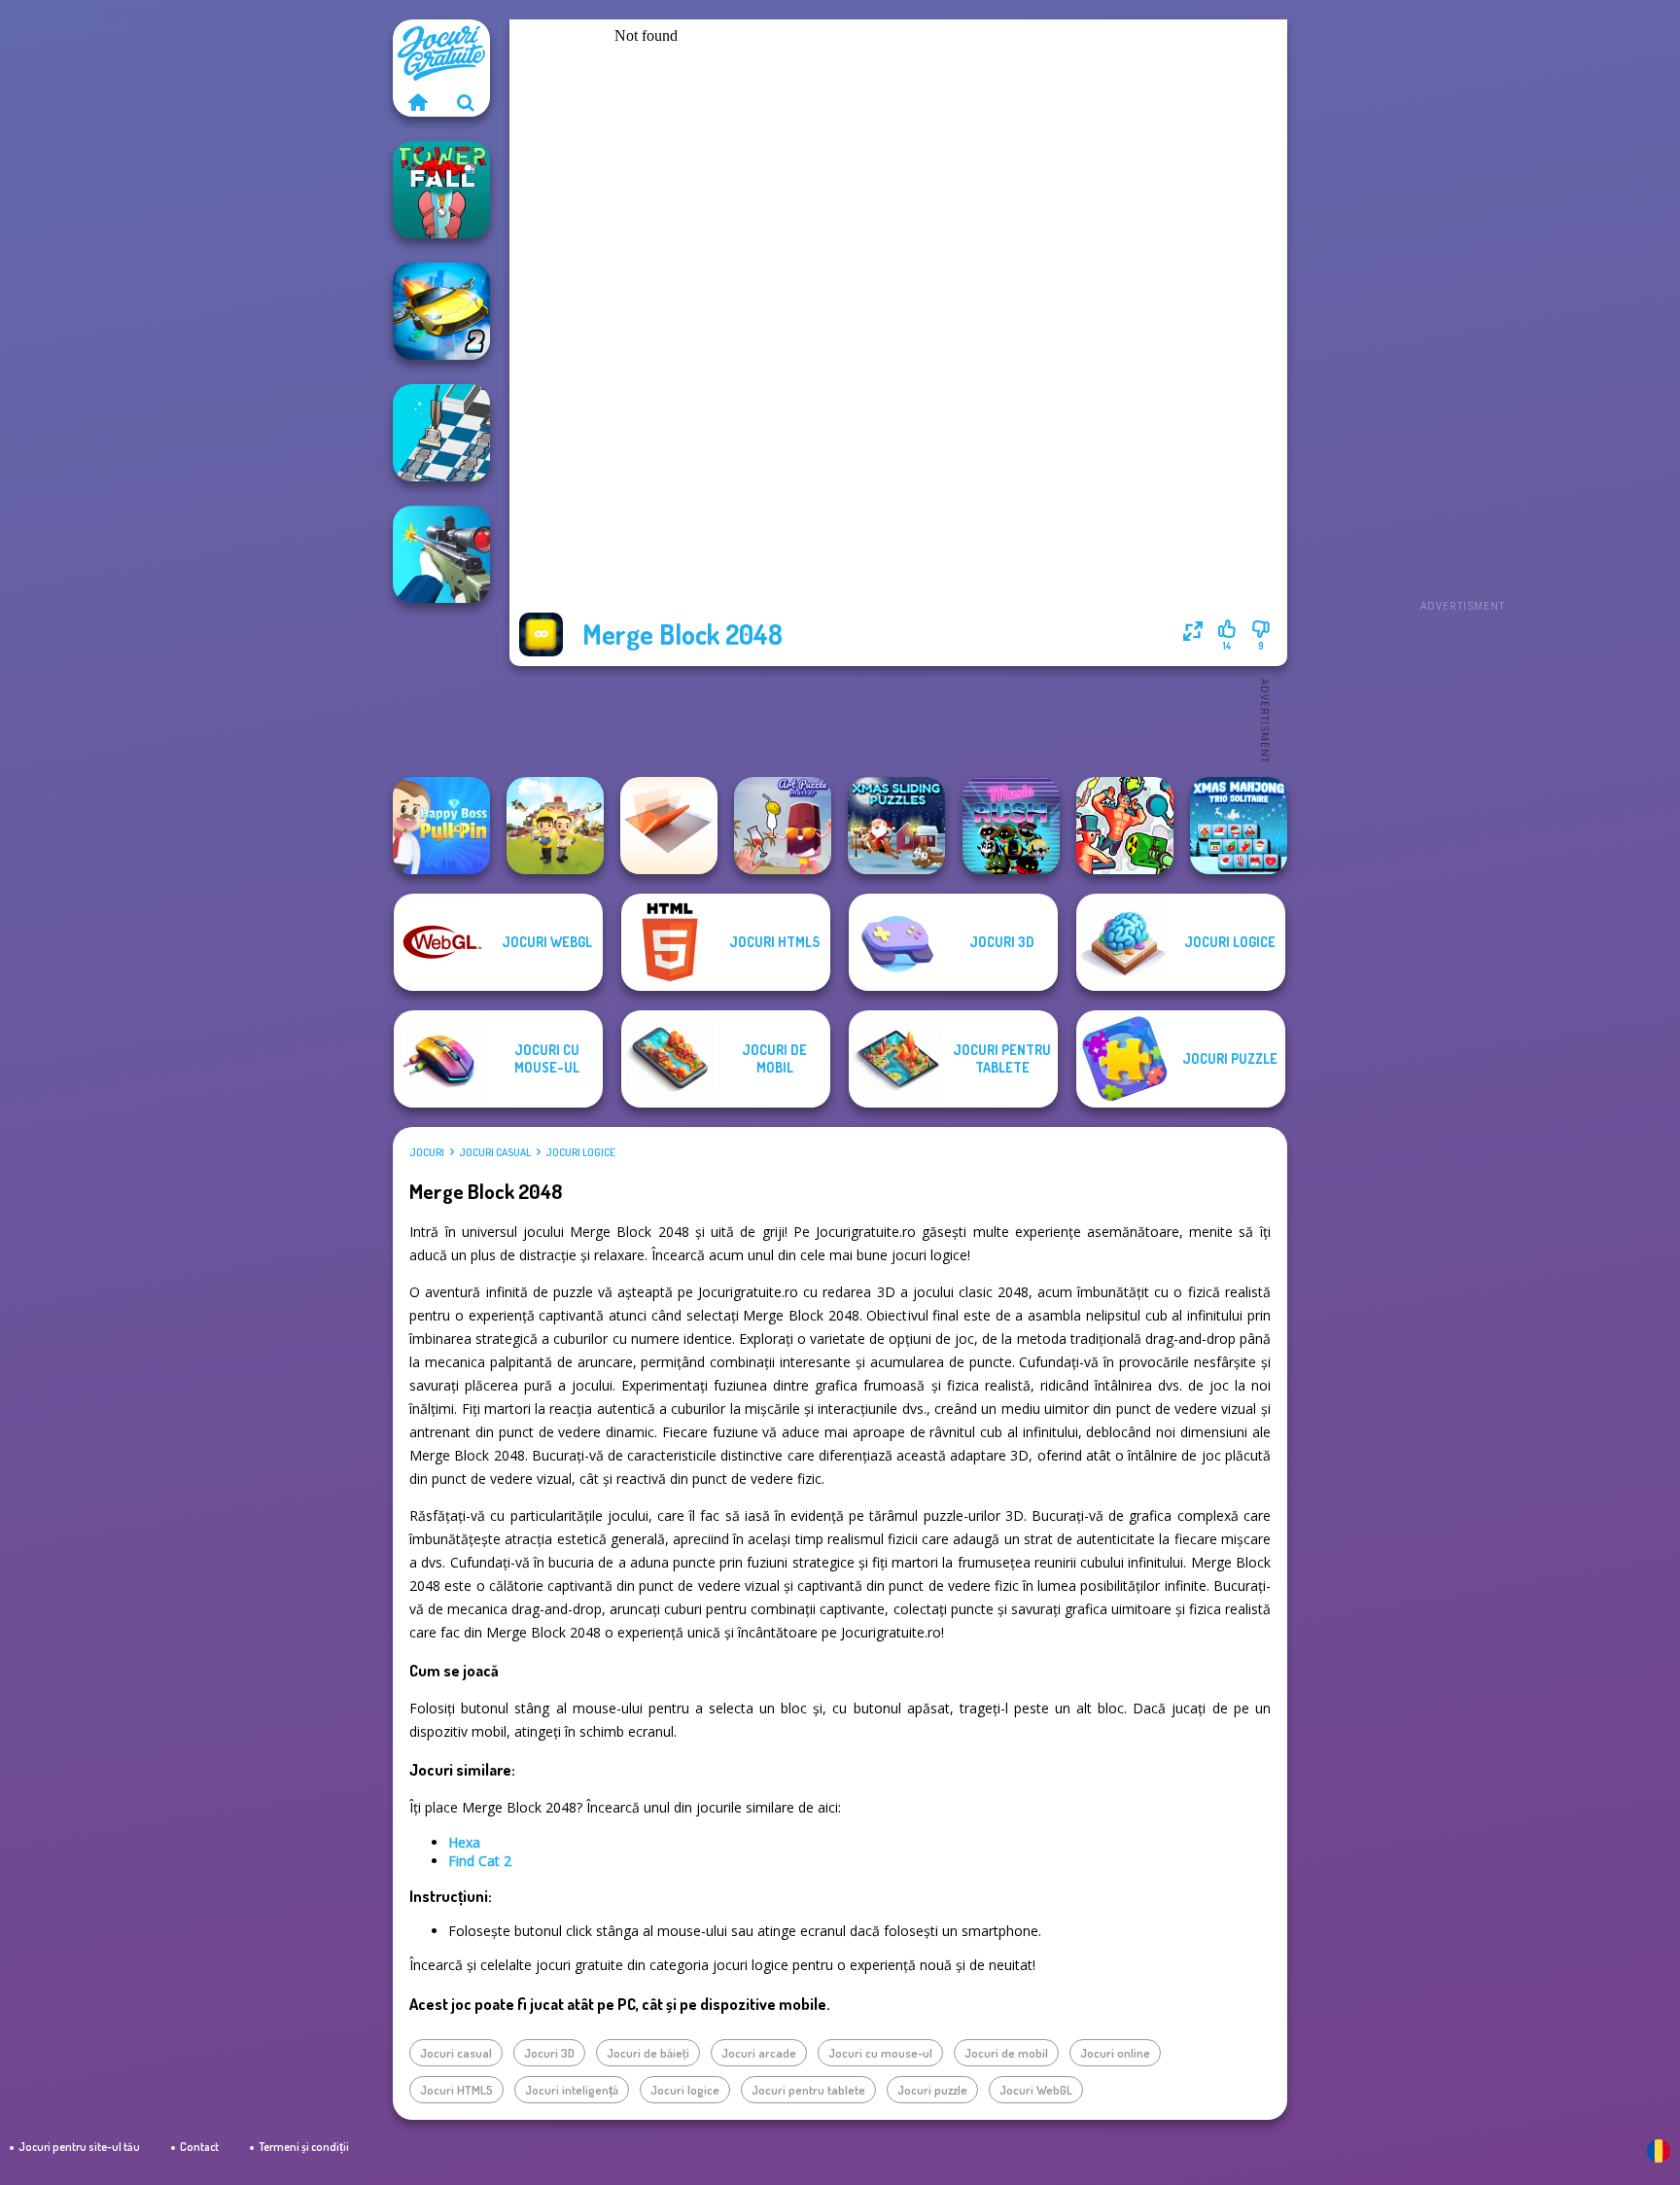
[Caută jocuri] (466, 102)
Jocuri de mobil (1006, 2053)
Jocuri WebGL (1036, 2090)
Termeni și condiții (304, 2147)
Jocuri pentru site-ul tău (79, 2147)
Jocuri (427, 1152)
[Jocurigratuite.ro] (417, 102)
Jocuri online (1115, 2053)
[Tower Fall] (441, 190)
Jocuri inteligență (572, 2090)
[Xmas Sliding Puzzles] (896, 826)
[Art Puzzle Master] (783, 826)
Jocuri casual (495, 1152)
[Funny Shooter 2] (1125, 826)
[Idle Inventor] (555, 826)
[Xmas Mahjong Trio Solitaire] (1239, 826)
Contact (199, 2147)
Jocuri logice (580, 1152)
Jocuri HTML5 (456, 2090)
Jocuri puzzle (932, 2090)
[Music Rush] (1011, 826)
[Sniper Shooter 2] (441, 554)
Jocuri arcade (759, 2053)
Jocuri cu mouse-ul (880, 2053)
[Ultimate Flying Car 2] (441, 311)
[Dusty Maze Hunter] (441, 433)
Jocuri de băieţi (648, 2053)
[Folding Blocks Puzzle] (669, 826)
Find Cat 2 (480, 1861)
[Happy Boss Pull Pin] (441, 826)
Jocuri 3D (549, 2053)
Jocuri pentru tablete (808, 2090)
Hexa (464, 1842)
